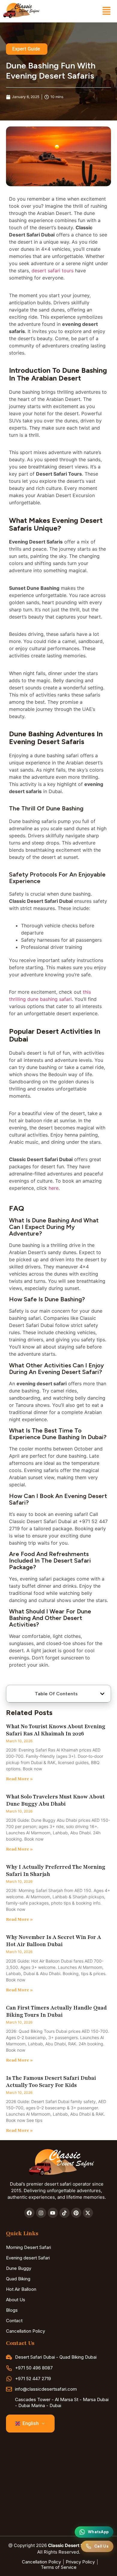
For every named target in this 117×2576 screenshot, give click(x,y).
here (54, 1188)
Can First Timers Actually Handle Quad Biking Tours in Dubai (56, 2011)
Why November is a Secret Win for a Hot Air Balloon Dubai (54, 1941)
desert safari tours (52, 271)
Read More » (19, 1779)
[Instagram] (41, 2213)
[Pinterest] (76, 2213)
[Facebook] (29, 2213)
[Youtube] (53, 2213)
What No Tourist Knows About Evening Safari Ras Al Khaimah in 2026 (56, 1730)
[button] (106, 11)
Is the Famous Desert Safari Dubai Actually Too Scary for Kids (51, 2082)
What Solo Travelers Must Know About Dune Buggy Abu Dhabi (55, 1800)
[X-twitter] (88, 2213)
